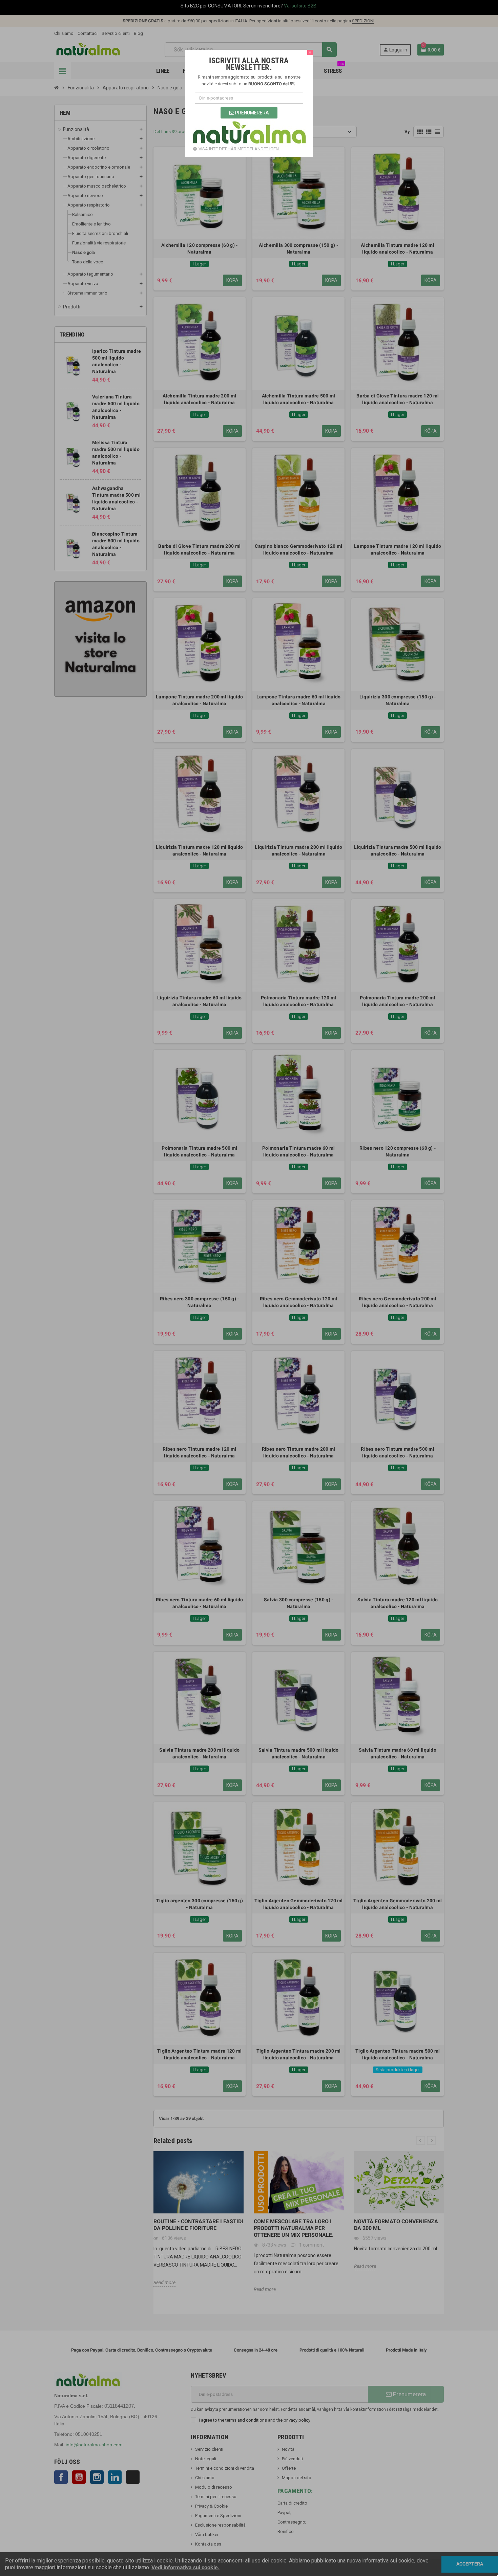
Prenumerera (252, 113)
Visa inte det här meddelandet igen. (239, 149)
